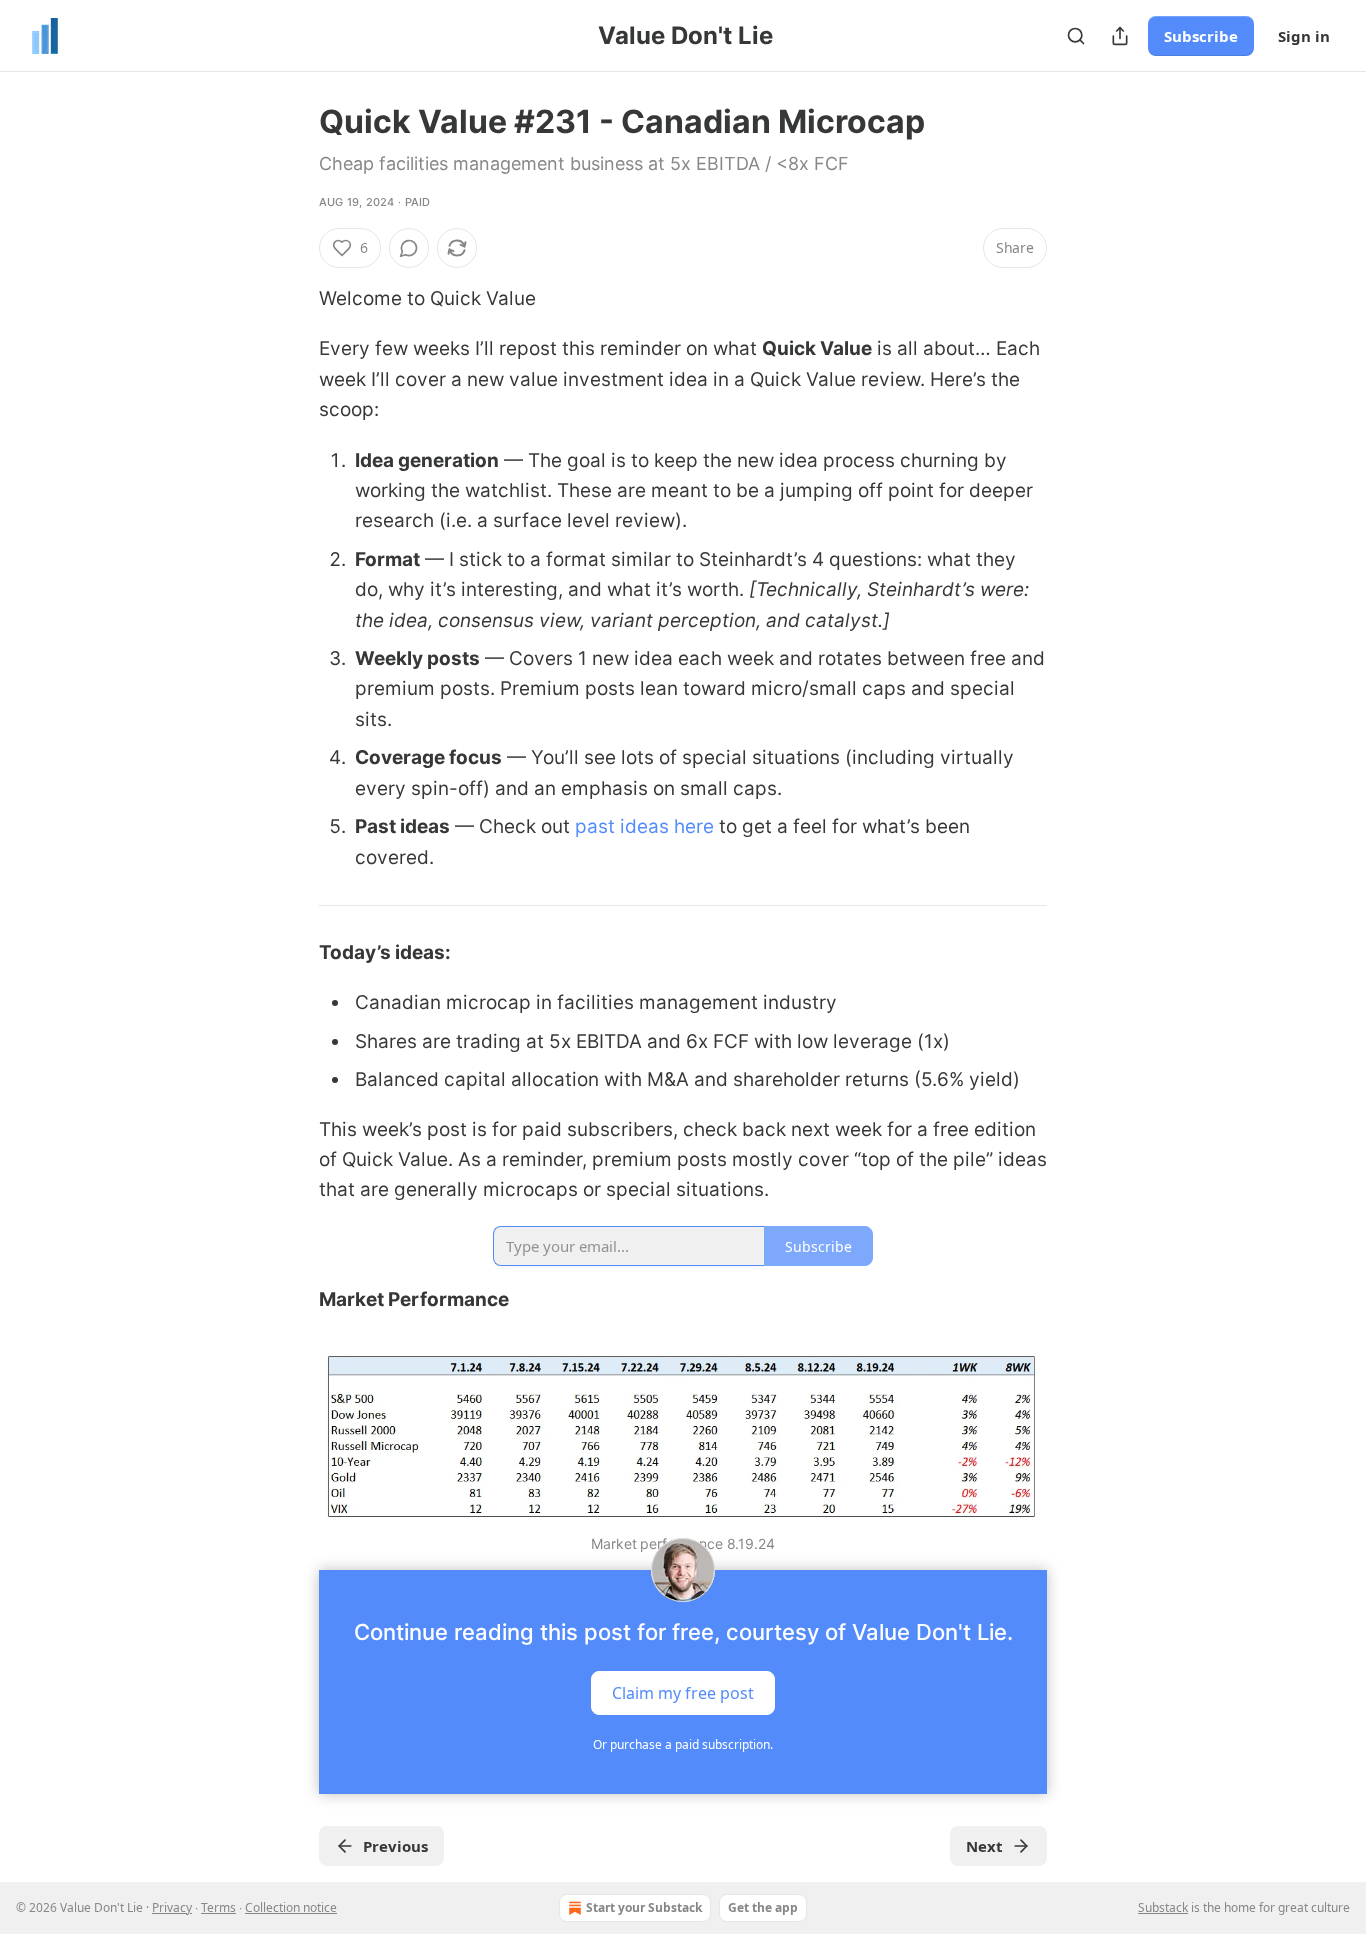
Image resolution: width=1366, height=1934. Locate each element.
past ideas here (644, 826)
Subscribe (1201, 36)
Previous (395, 1846)
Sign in (1304, 36)
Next (984, 1846)
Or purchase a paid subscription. (683, 1744)
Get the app (763, 1907)
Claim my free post (683, 1692)
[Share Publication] (1120, 36)
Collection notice (291, 1907)
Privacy (172, 1907)
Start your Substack (644, 1907)
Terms (218, 1907)
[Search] (1076, 36)
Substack (1163, 1907)
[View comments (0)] (409, 248)
